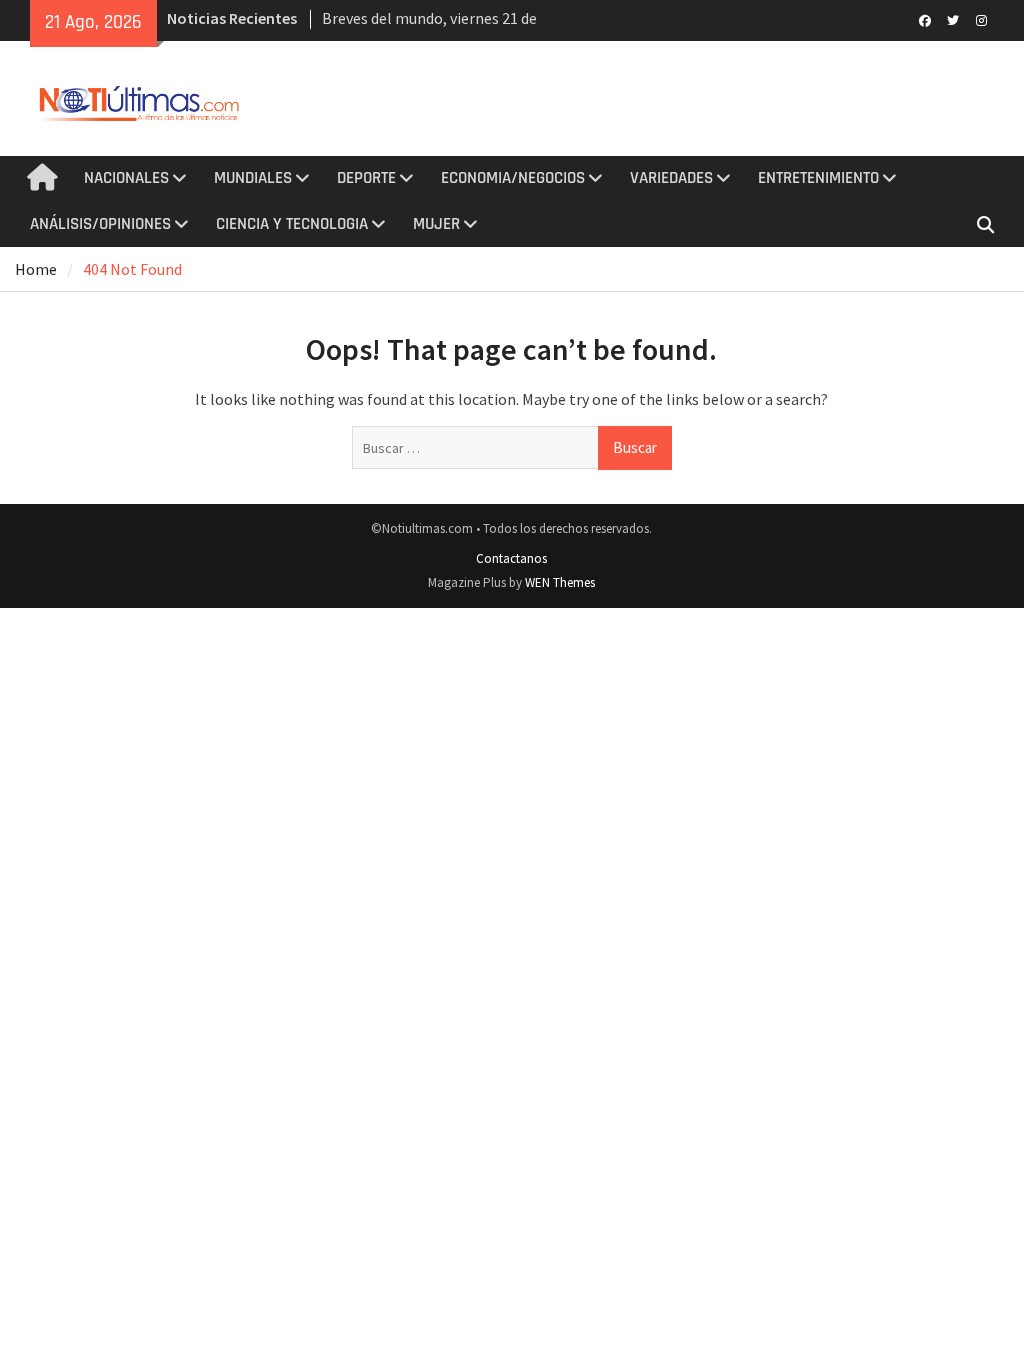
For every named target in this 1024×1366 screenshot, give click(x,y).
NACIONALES (126, 178)
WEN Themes (560, 582)
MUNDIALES (253, 178)
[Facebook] (925, 19)
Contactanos (511, 558)
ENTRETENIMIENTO (818, 178)
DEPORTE (366, 178)
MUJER (436, 224)
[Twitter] (953, 19)
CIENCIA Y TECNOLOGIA (292, 224)
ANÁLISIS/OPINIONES (100, 224)
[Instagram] (981, 19)
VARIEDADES (671, 178)
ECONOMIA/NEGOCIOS (513, 178)
